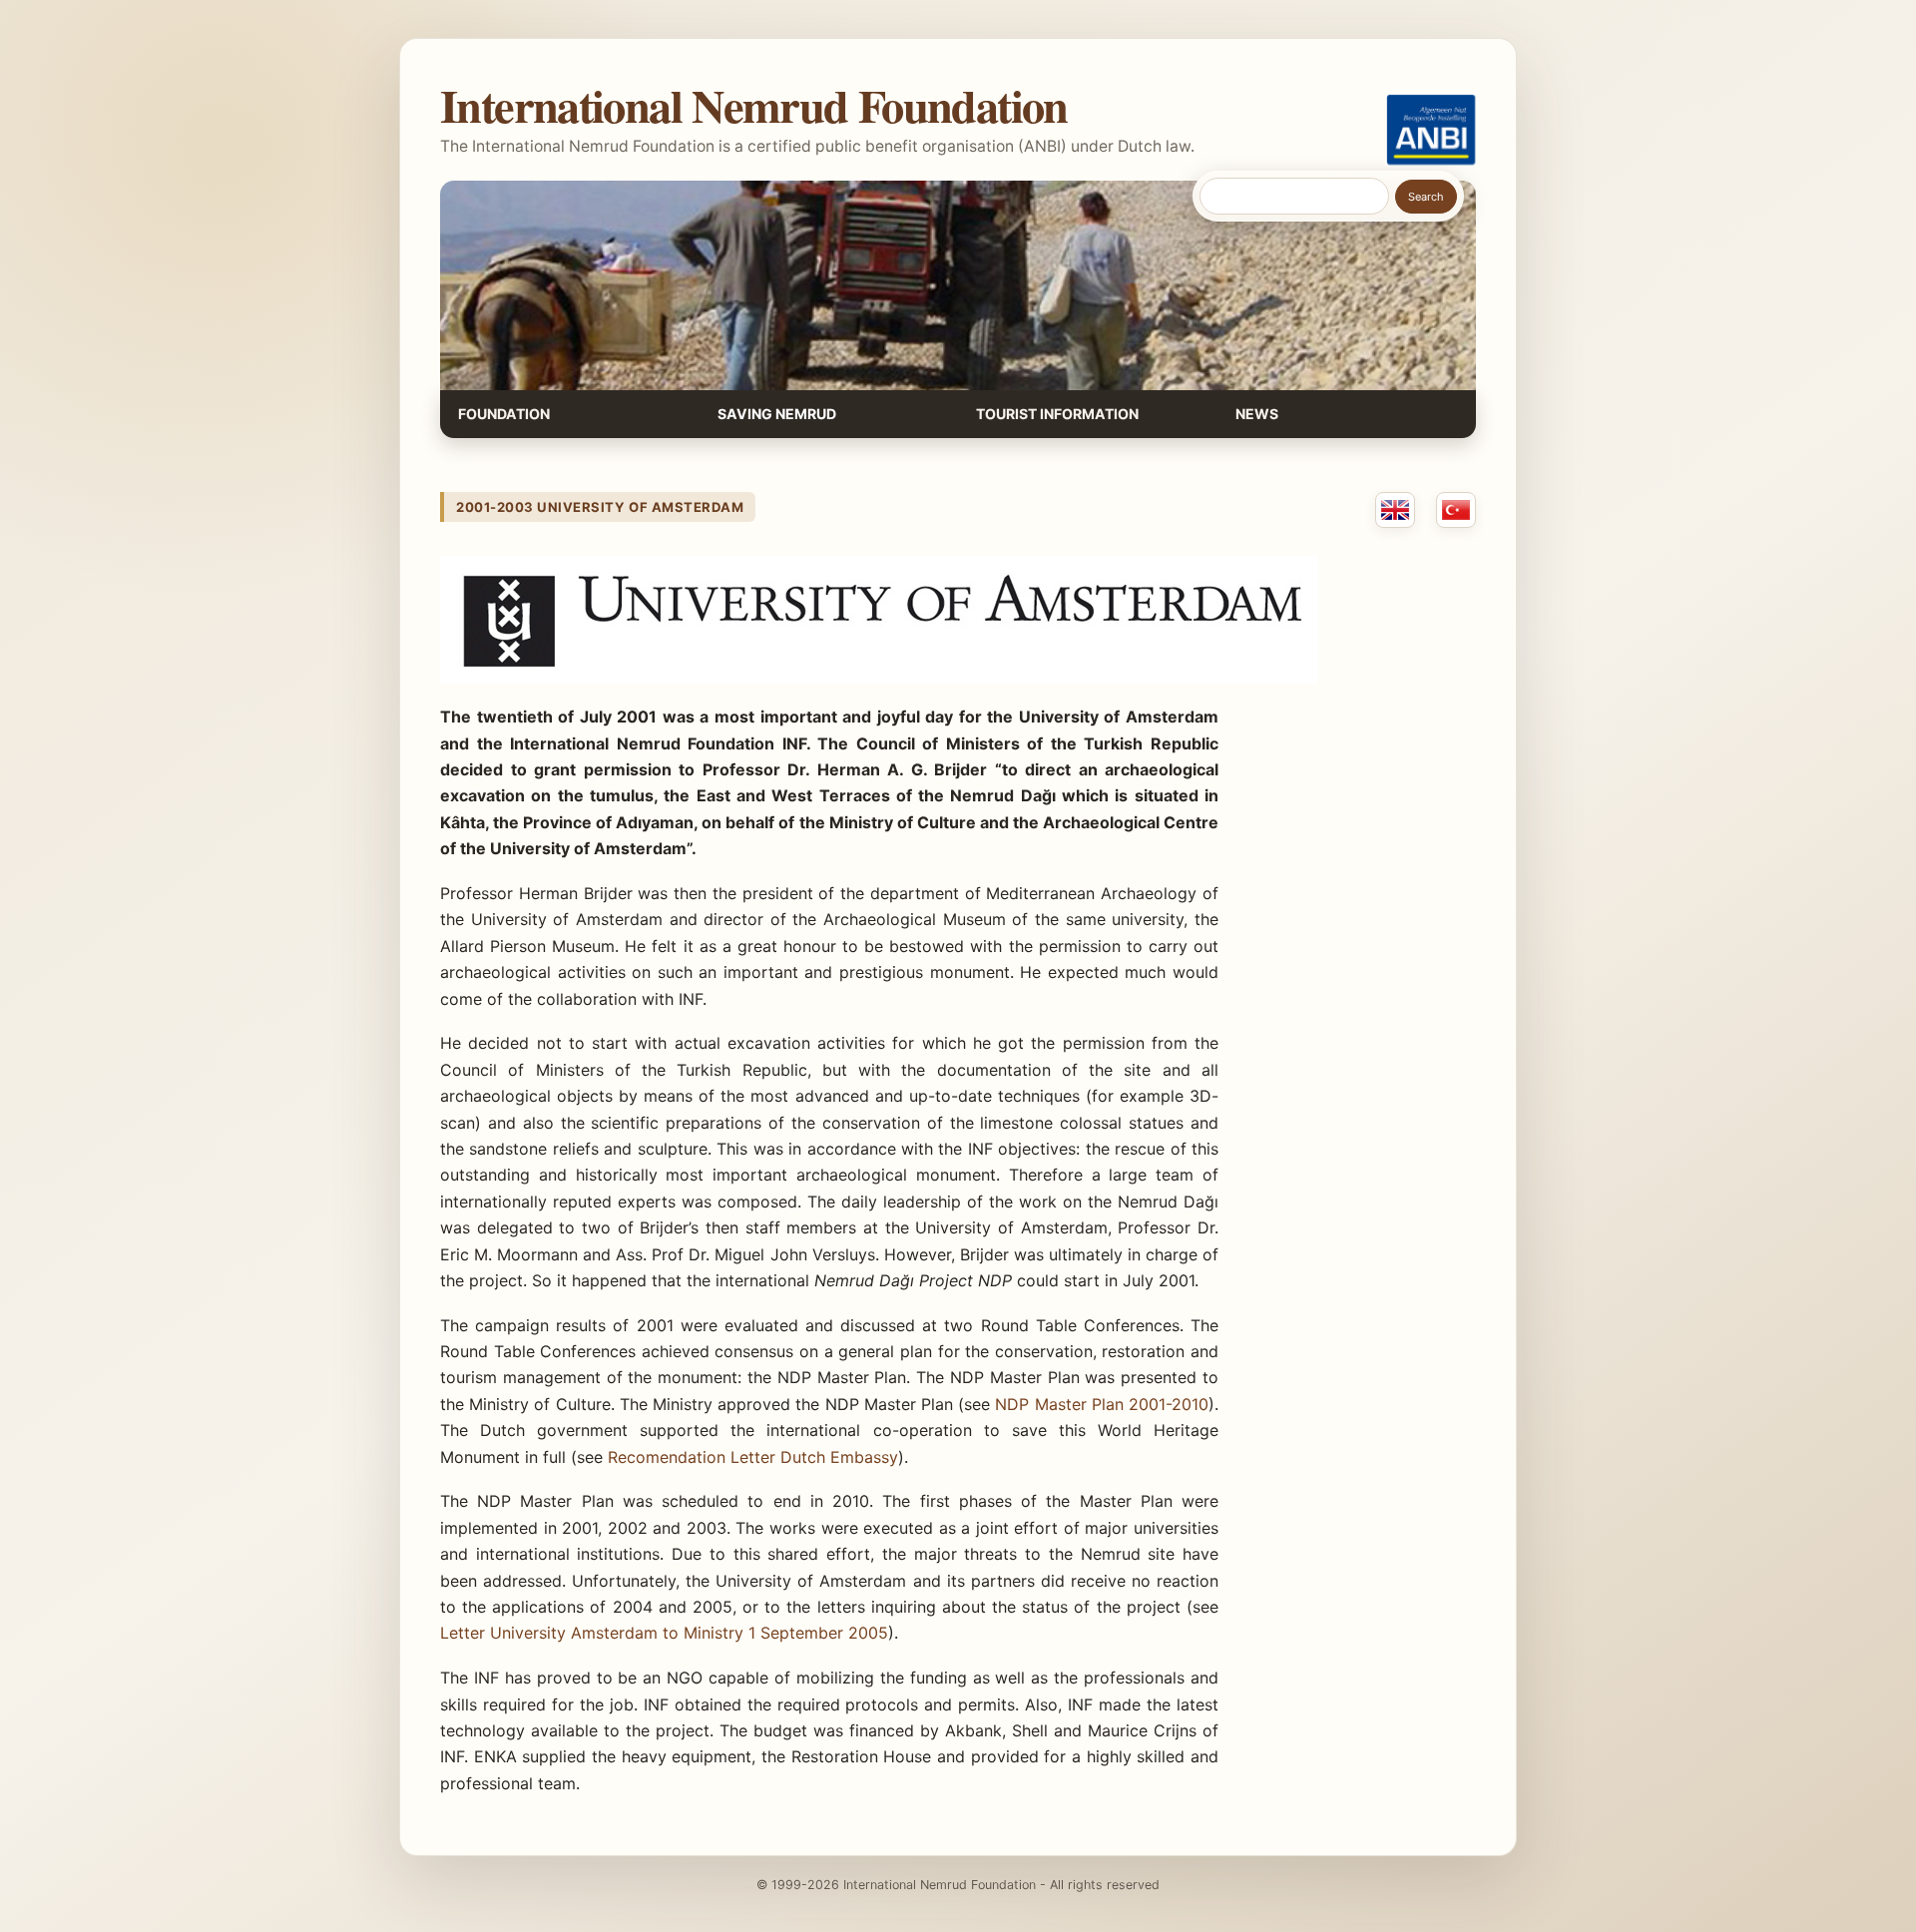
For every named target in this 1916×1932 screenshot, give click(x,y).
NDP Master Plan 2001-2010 (1102, 1404)
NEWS (1257, 414)
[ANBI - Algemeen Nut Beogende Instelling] (1431, 130)
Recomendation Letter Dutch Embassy (753, 1457)
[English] (1395, 510)
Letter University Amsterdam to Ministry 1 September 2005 (664, 1633)
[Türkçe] (1456, 510)
